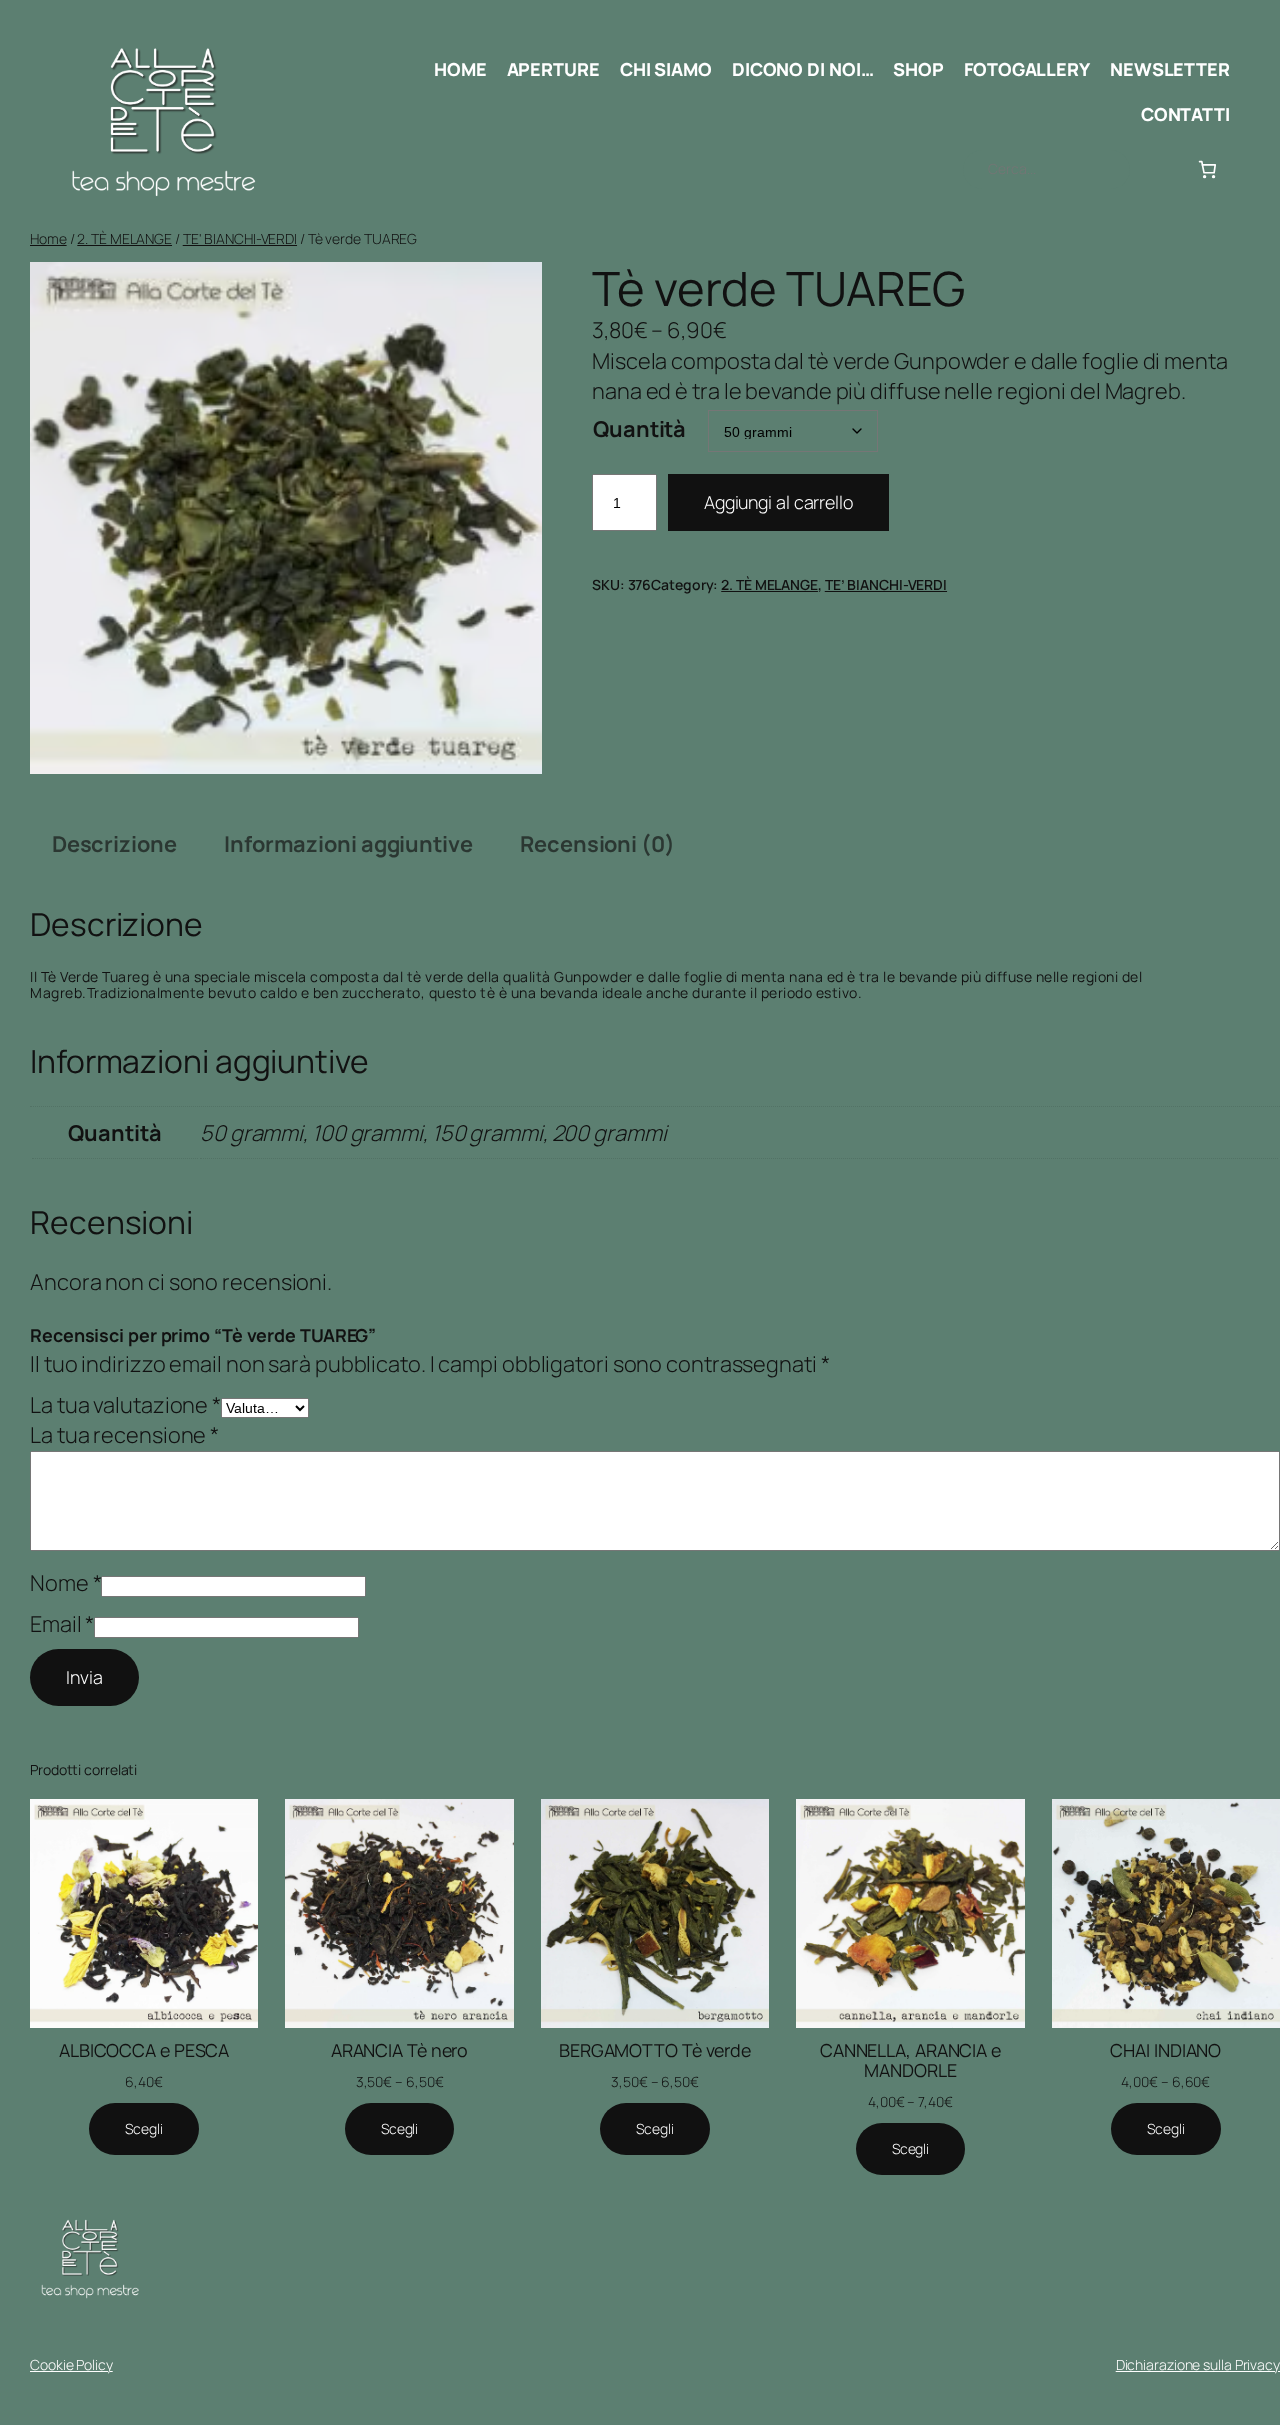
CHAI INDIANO (1165, 2050)
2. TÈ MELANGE (124, 238)
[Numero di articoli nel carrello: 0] (1207, 169)
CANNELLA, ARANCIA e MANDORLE (910, 2060)
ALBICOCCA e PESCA (144, 2050)
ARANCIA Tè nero (400, 2050)
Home (48, 238)
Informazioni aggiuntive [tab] (348, 844)
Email (62, 1624)
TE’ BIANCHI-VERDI (886, 584)
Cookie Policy (71, 2364)
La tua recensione (124, 1435)
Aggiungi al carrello (778, 502)
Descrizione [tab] (114, 844)
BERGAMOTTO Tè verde (655, 2050)
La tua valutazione (125, 1405)
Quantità (639, 429)
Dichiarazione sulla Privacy (1198, 2364)
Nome (65, 1583)
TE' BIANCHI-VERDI (240, 238)
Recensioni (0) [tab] (597, 844)
